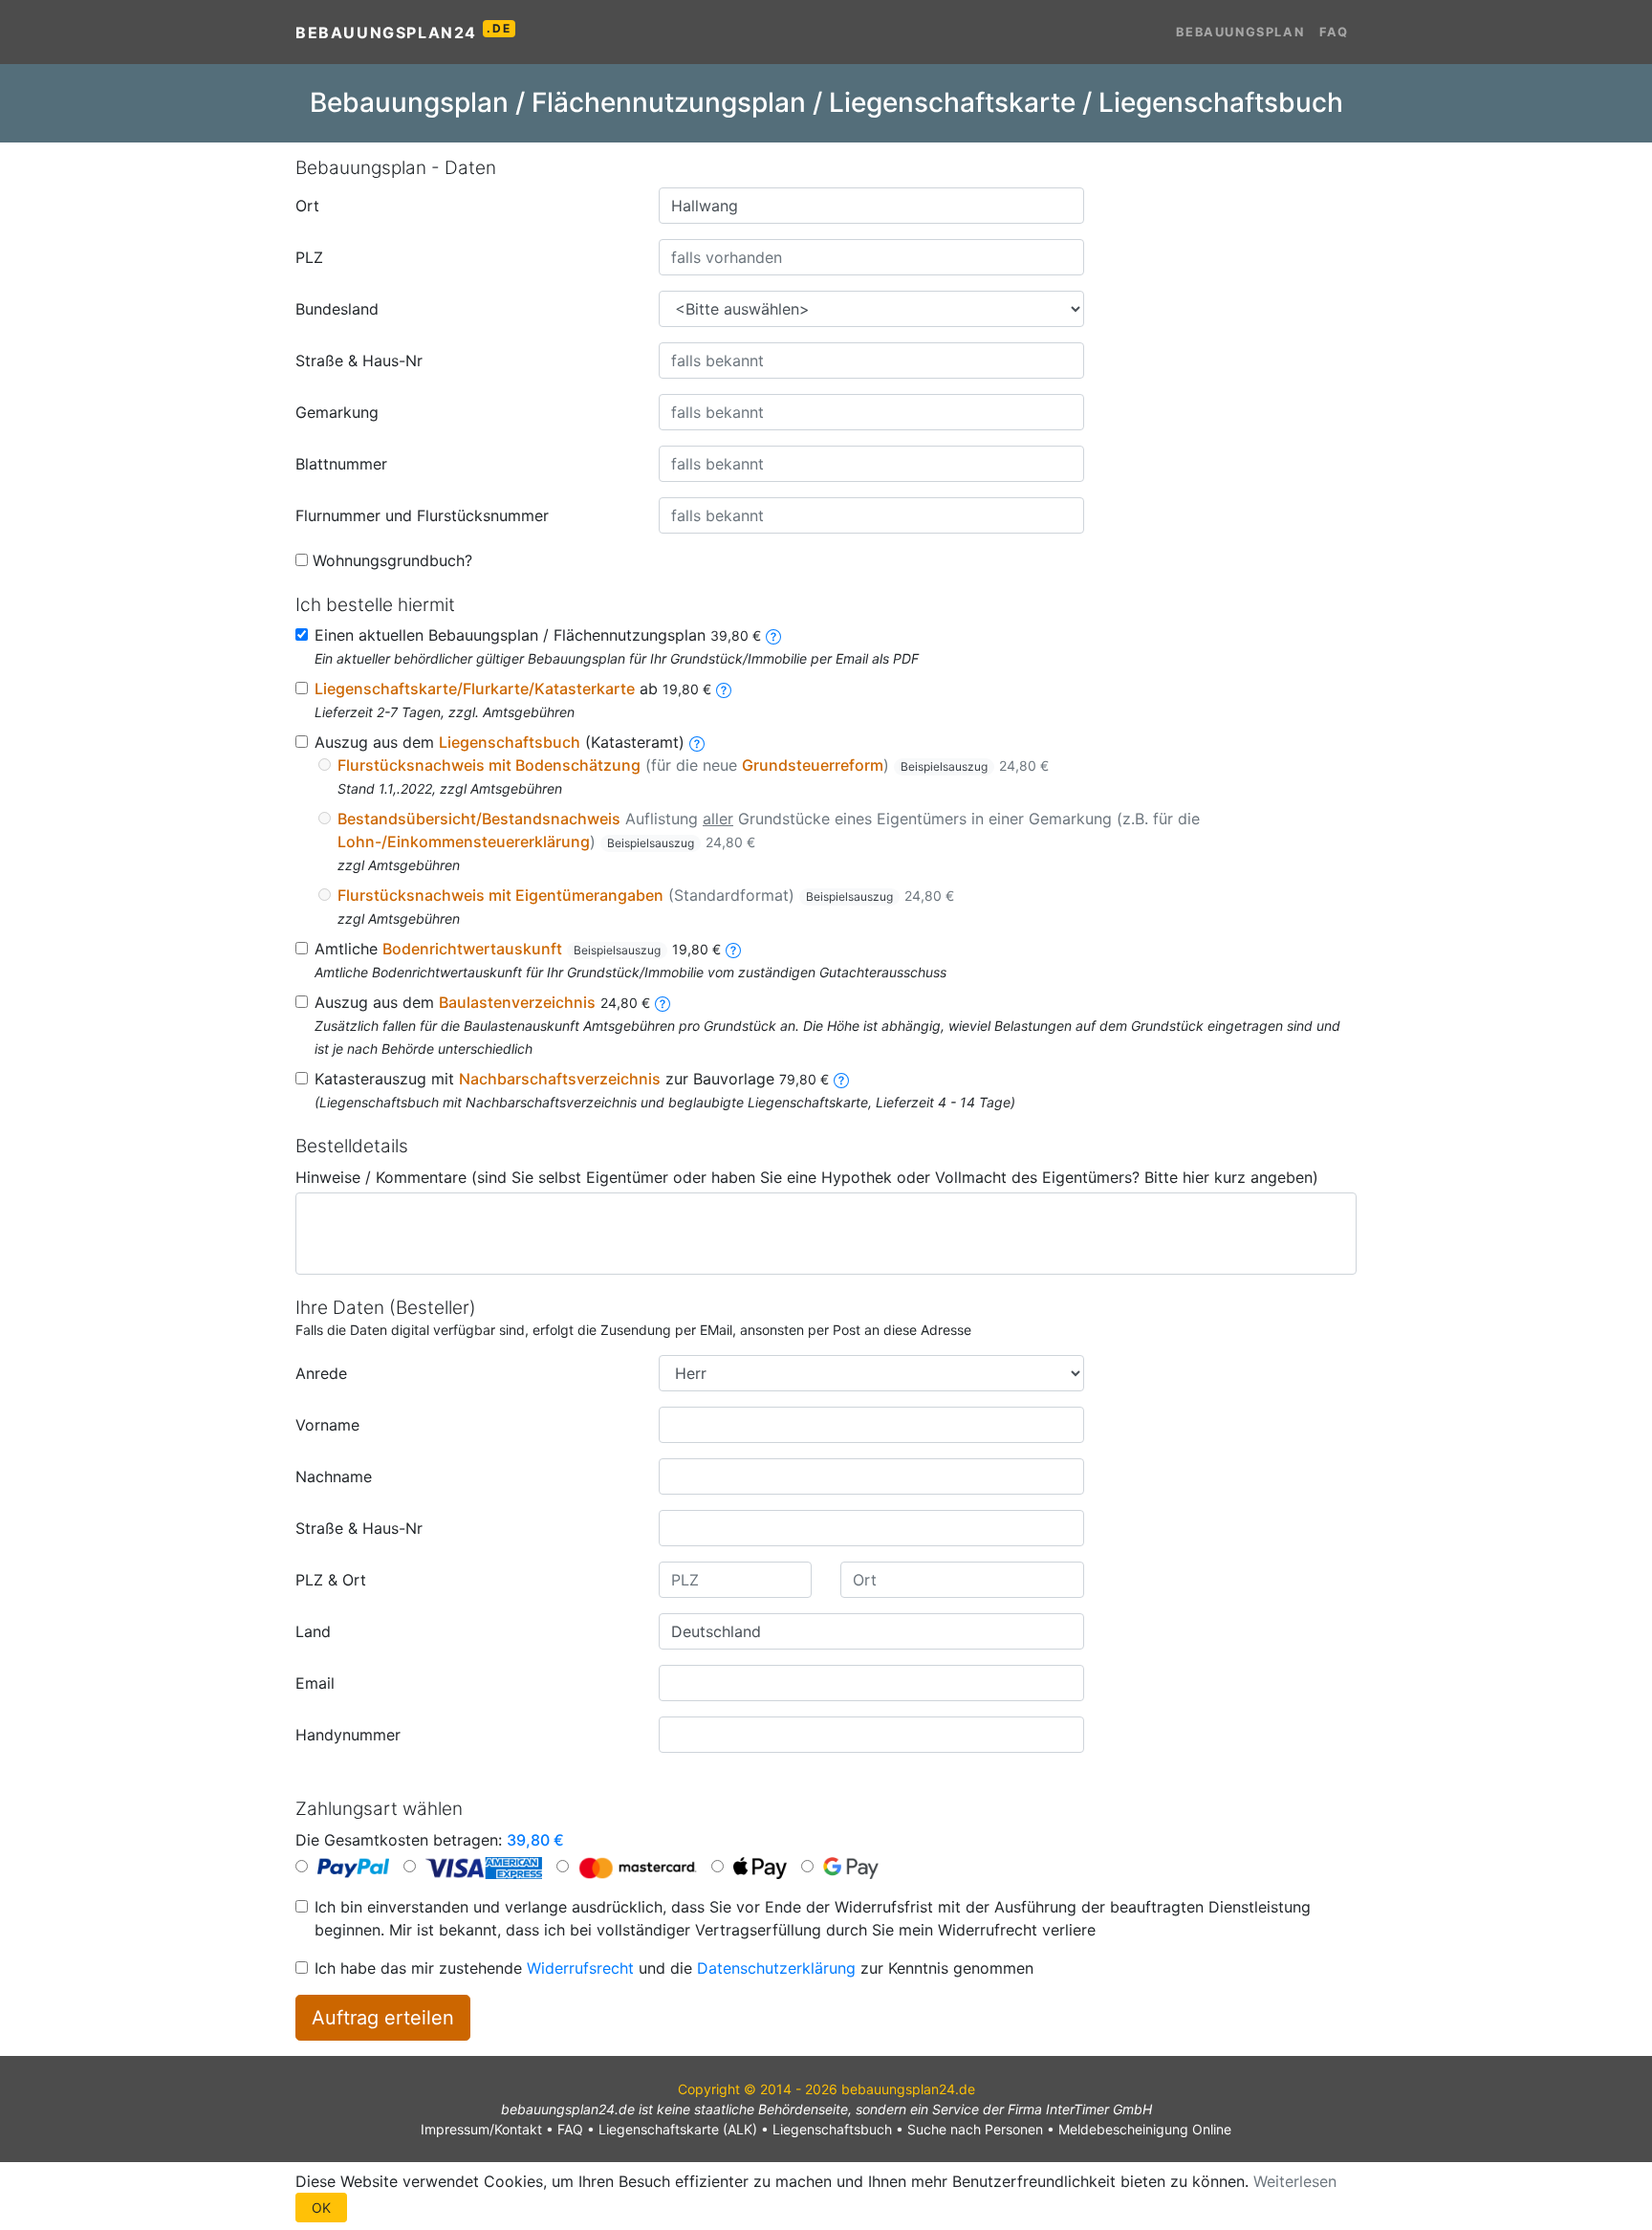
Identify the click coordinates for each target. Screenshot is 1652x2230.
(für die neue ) (693, 765)
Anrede (321, 1373)
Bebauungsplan (1240, 32)
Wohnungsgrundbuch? (392, 560)
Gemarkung (337, 412)
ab (513, 689)
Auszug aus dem (482, 1002)
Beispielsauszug (944, 766)
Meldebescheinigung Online (1145, 2129)
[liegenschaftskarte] (724, 689)
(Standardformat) (646, 895)
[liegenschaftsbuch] (697, 742)
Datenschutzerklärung (776, 1968)
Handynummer (348, 1735)
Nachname (334, 1476)
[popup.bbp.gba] (773, 635)
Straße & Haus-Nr (359, 361)
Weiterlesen (1295, 2181)
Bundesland (337, 309)
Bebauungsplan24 (403, 32)
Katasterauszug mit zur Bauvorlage (572, 1079)
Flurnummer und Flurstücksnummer (422, 515)
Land (313, 1631)
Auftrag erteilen (383, 2018)
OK (321, 2208)
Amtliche (518, 949)
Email (315, 1683)
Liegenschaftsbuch (832, 2129)
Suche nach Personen (975, 2129)
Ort (307, 206)
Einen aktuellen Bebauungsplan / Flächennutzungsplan (538, 635)
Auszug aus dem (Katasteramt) (500, 742)
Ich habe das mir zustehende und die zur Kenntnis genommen (674, 1968)
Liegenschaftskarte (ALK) (678, 2129)
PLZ (309, 257)
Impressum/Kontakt (481, 2129)
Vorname (327, 1425)
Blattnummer (341, 464)
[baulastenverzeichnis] (663, 1002)
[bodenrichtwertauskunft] (733, 949)
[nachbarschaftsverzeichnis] (841, 1079)
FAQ (1334, 32)
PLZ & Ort (331, 1580)
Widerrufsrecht (580, 1968)
